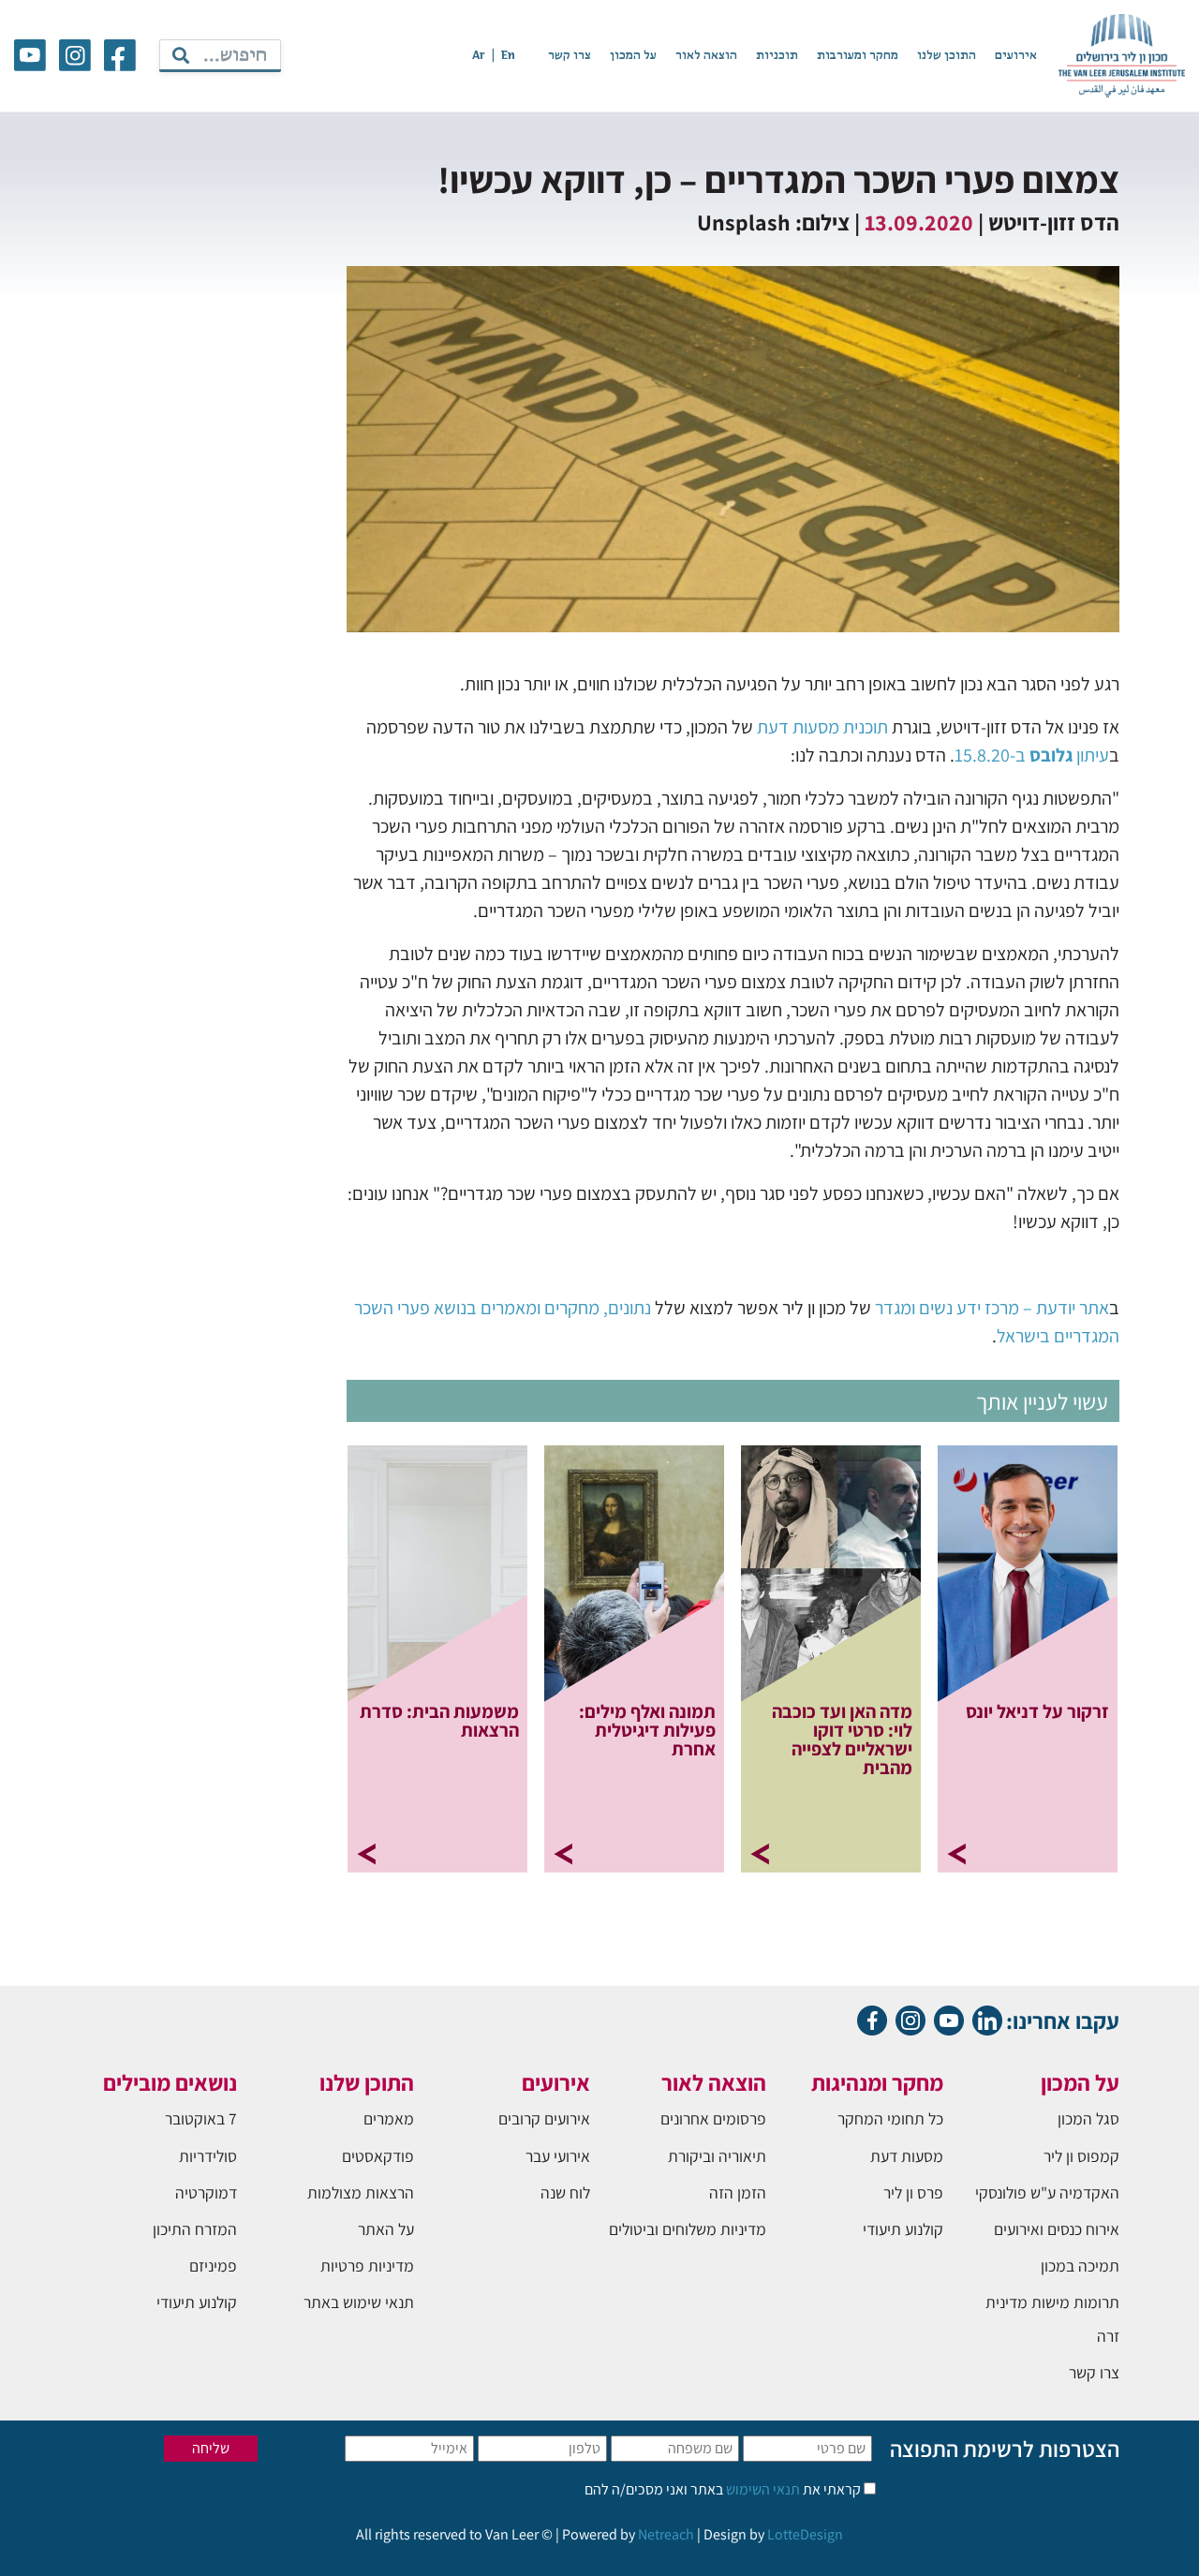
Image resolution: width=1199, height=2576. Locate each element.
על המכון (633, 56)
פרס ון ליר (913, 2192)
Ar (479, 56)
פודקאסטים (378, 2156)
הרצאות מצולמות (361, 2192)
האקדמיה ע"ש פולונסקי (1047, 2192)
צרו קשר (570, 56)
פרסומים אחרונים (713, 2118)
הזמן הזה (738, 2192)
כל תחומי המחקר (890, 2118)
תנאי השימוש (762, 2489)
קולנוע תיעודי (903, 2229)
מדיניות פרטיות (367, 2265)
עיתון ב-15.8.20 (1032, 755)
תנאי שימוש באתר (359, 2302)
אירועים (1016, 56)
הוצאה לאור (706, 56)
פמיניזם (213, 2265)
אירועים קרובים (544, 2118)
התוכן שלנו (947, 56)
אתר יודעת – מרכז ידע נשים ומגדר (992, 1308)
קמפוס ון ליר (1081, 2156)
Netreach (666, 2534)
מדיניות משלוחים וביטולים (688, 2229)
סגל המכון (1088, 2118)
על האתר (386, 2229)
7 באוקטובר (201, 2118)
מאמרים (389, 2118)
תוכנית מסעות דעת (822, 727)
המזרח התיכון (195, 2229)
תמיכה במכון (1080, 2265)
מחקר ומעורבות (858, 56)
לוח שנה (565, 2192)
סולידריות (208, 2156)
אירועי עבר (558, 2156)
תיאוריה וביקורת (717, 2156)
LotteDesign (805, 2534)
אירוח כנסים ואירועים (1057, 2229)
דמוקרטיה (206, 2192)
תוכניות (777, 56)
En (508, 56)
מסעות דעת (907, 2156)
